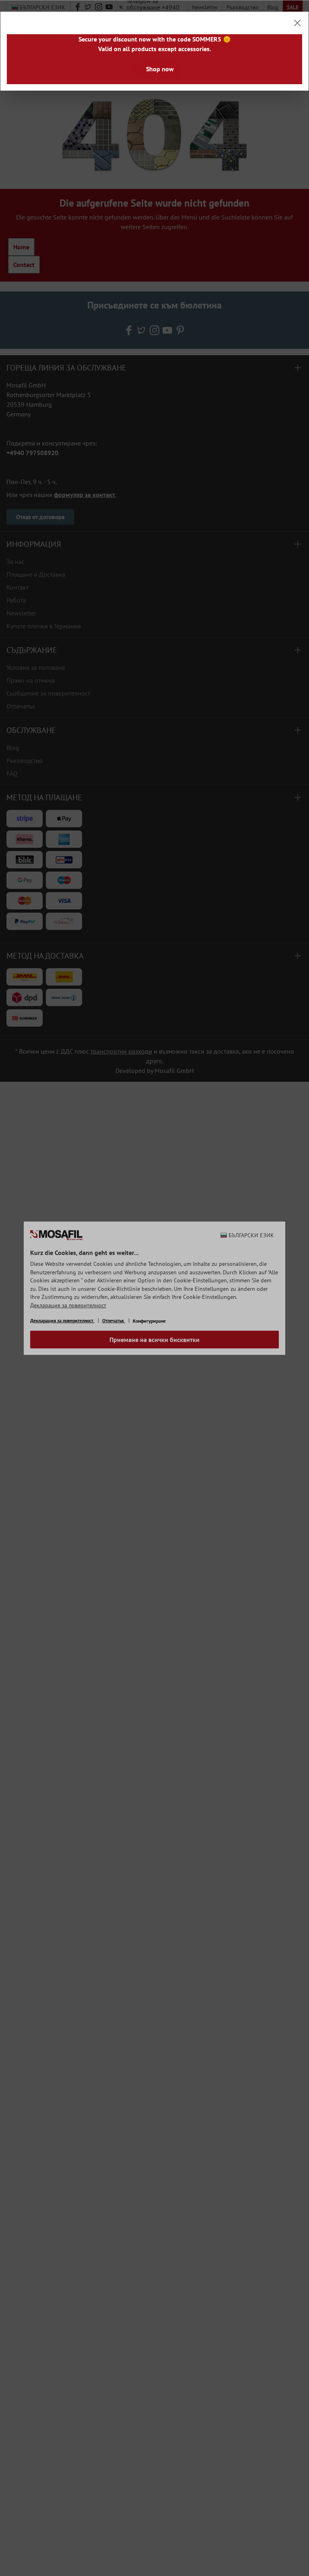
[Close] (297, 23)
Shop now (160, 69)
